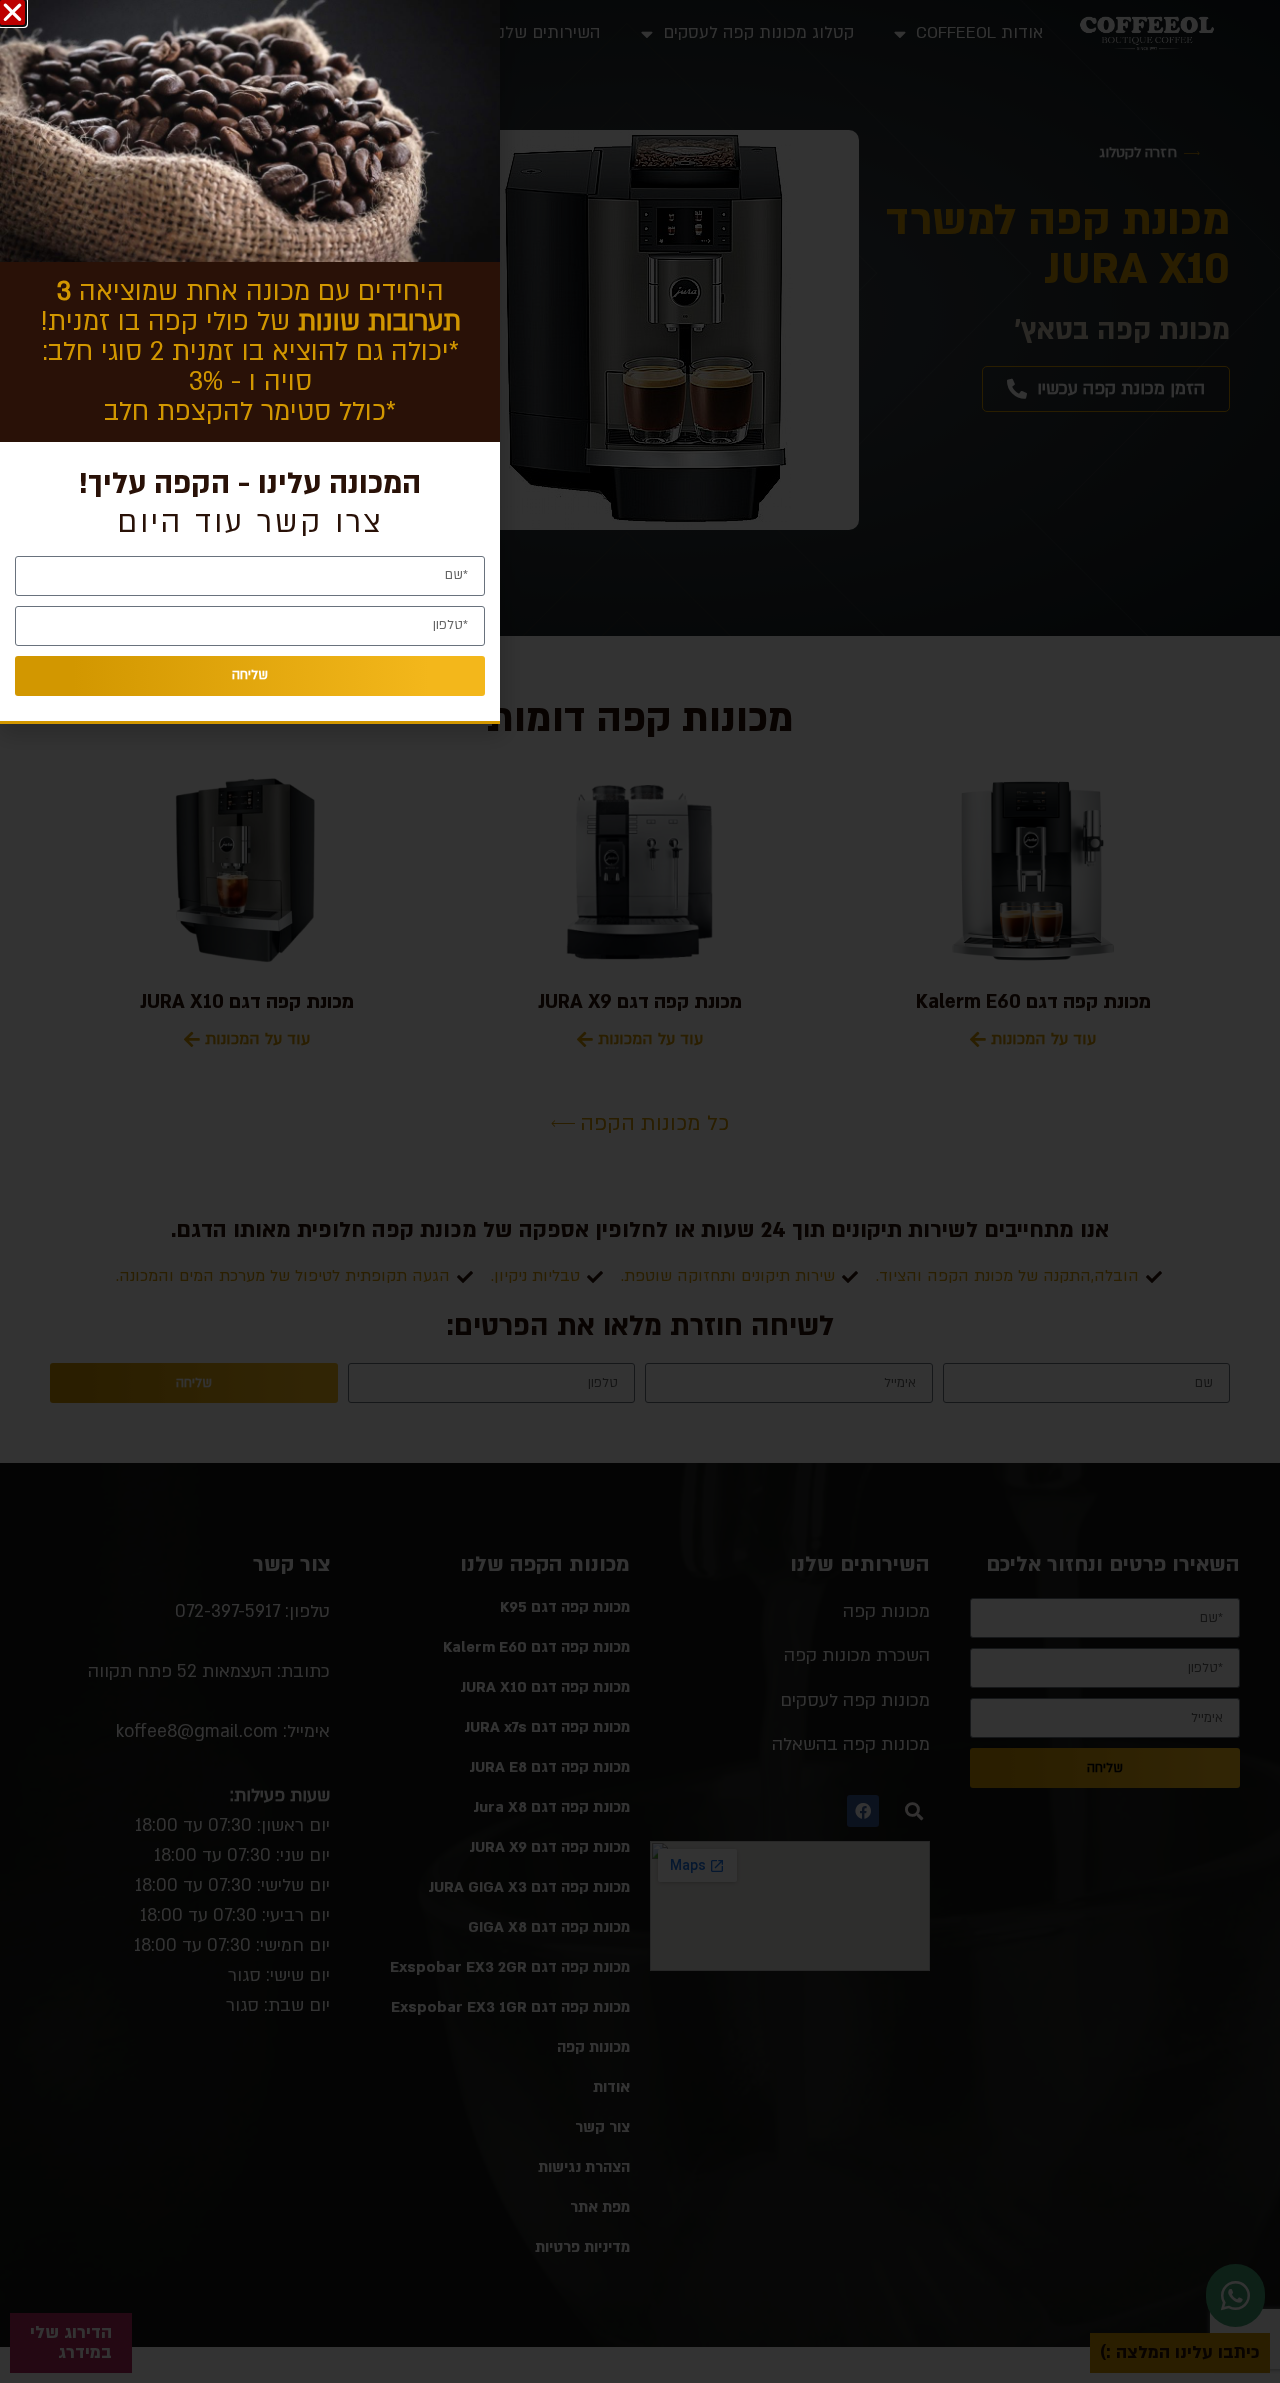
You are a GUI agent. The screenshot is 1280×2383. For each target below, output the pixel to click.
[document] (640, 1191)
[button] (12, 12)
